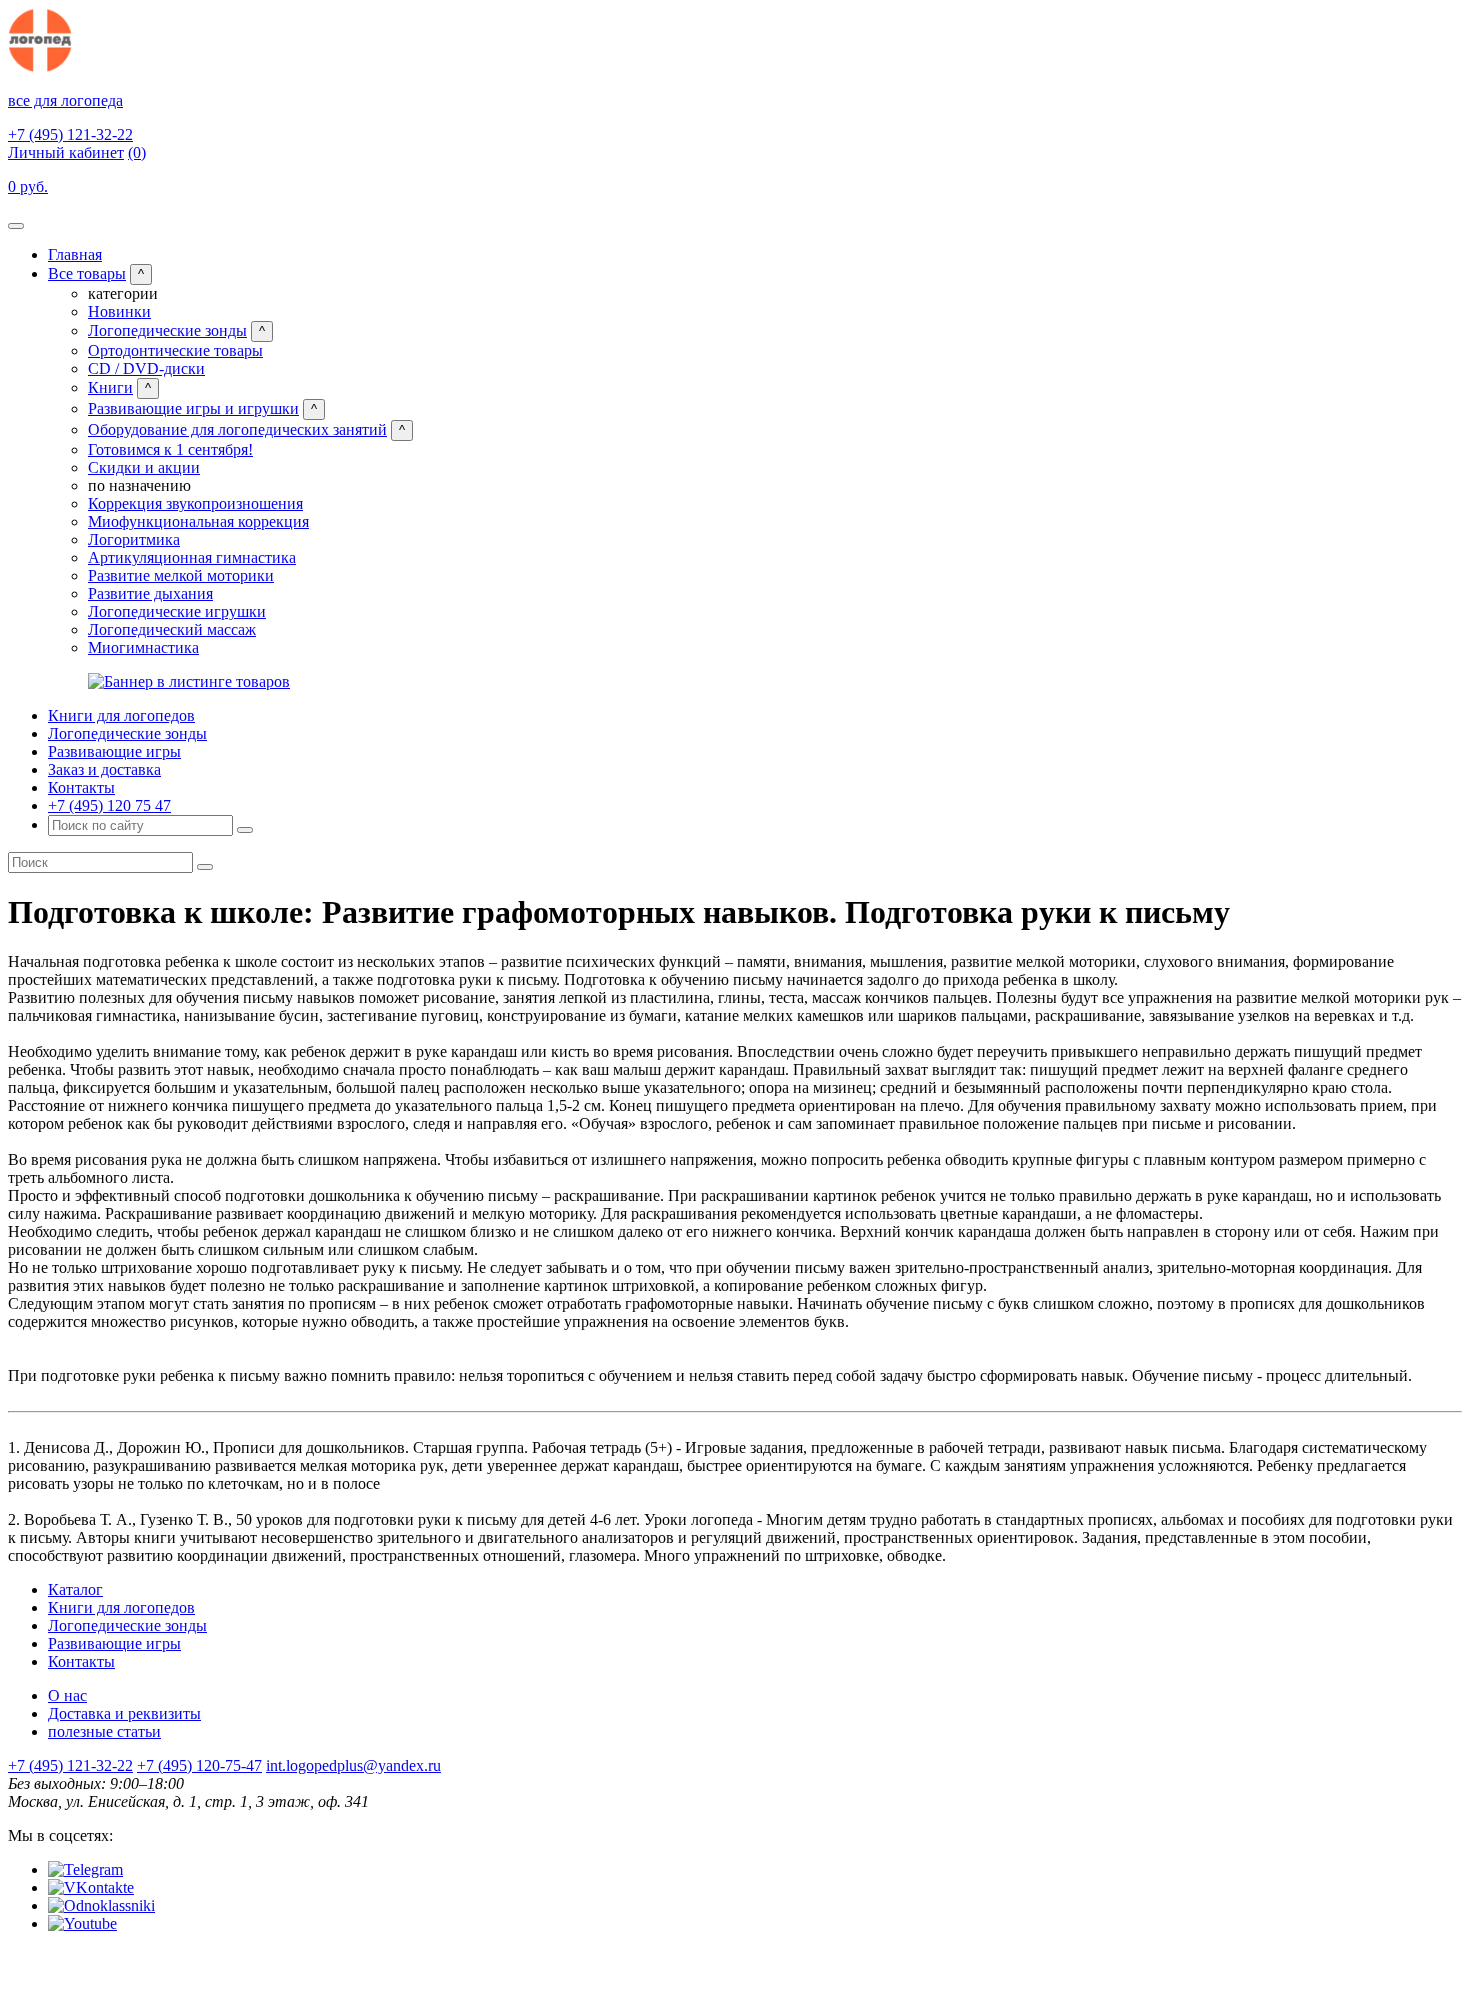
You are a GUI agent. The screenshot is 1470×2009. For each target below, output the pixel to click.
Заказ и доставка (104, 769)
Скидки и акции (144, 467)
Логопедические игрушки (177, 611)
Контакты (81, 787)
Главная (75, 254)
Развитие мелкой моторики (181, 575)
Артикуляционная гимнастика (192, 557)
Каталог (75, 1589)
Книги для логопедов (121, 715)
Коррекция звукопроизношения (195, 503)
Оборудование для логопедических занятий (237, 429)
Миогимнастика (143, 647)
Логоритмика (134, 539)
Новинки (119, 311)
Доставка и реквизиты (124, 1713)
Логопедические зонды (167, 330)
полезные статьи (104, 1731)
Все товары (87, 273)
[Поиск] (245, 830)
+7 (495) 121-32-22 (70, 134)
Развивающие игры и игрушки (193, 408)
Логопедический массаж (172, 629)
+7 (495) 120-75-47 (199, 1765)
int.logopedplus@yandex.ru (353, 1765)
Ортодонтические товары (175, 350)
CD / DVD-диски (146, 368)
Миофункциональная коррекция (198, 521)
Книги (110, 387)
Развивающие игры (114, 751)
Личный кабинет (66, 152)
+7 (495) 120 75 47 (109, 805)
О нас (67, 1695)
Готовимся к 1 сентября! (170, 449)
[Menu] (16, 226)
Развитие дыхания (150, 593)
